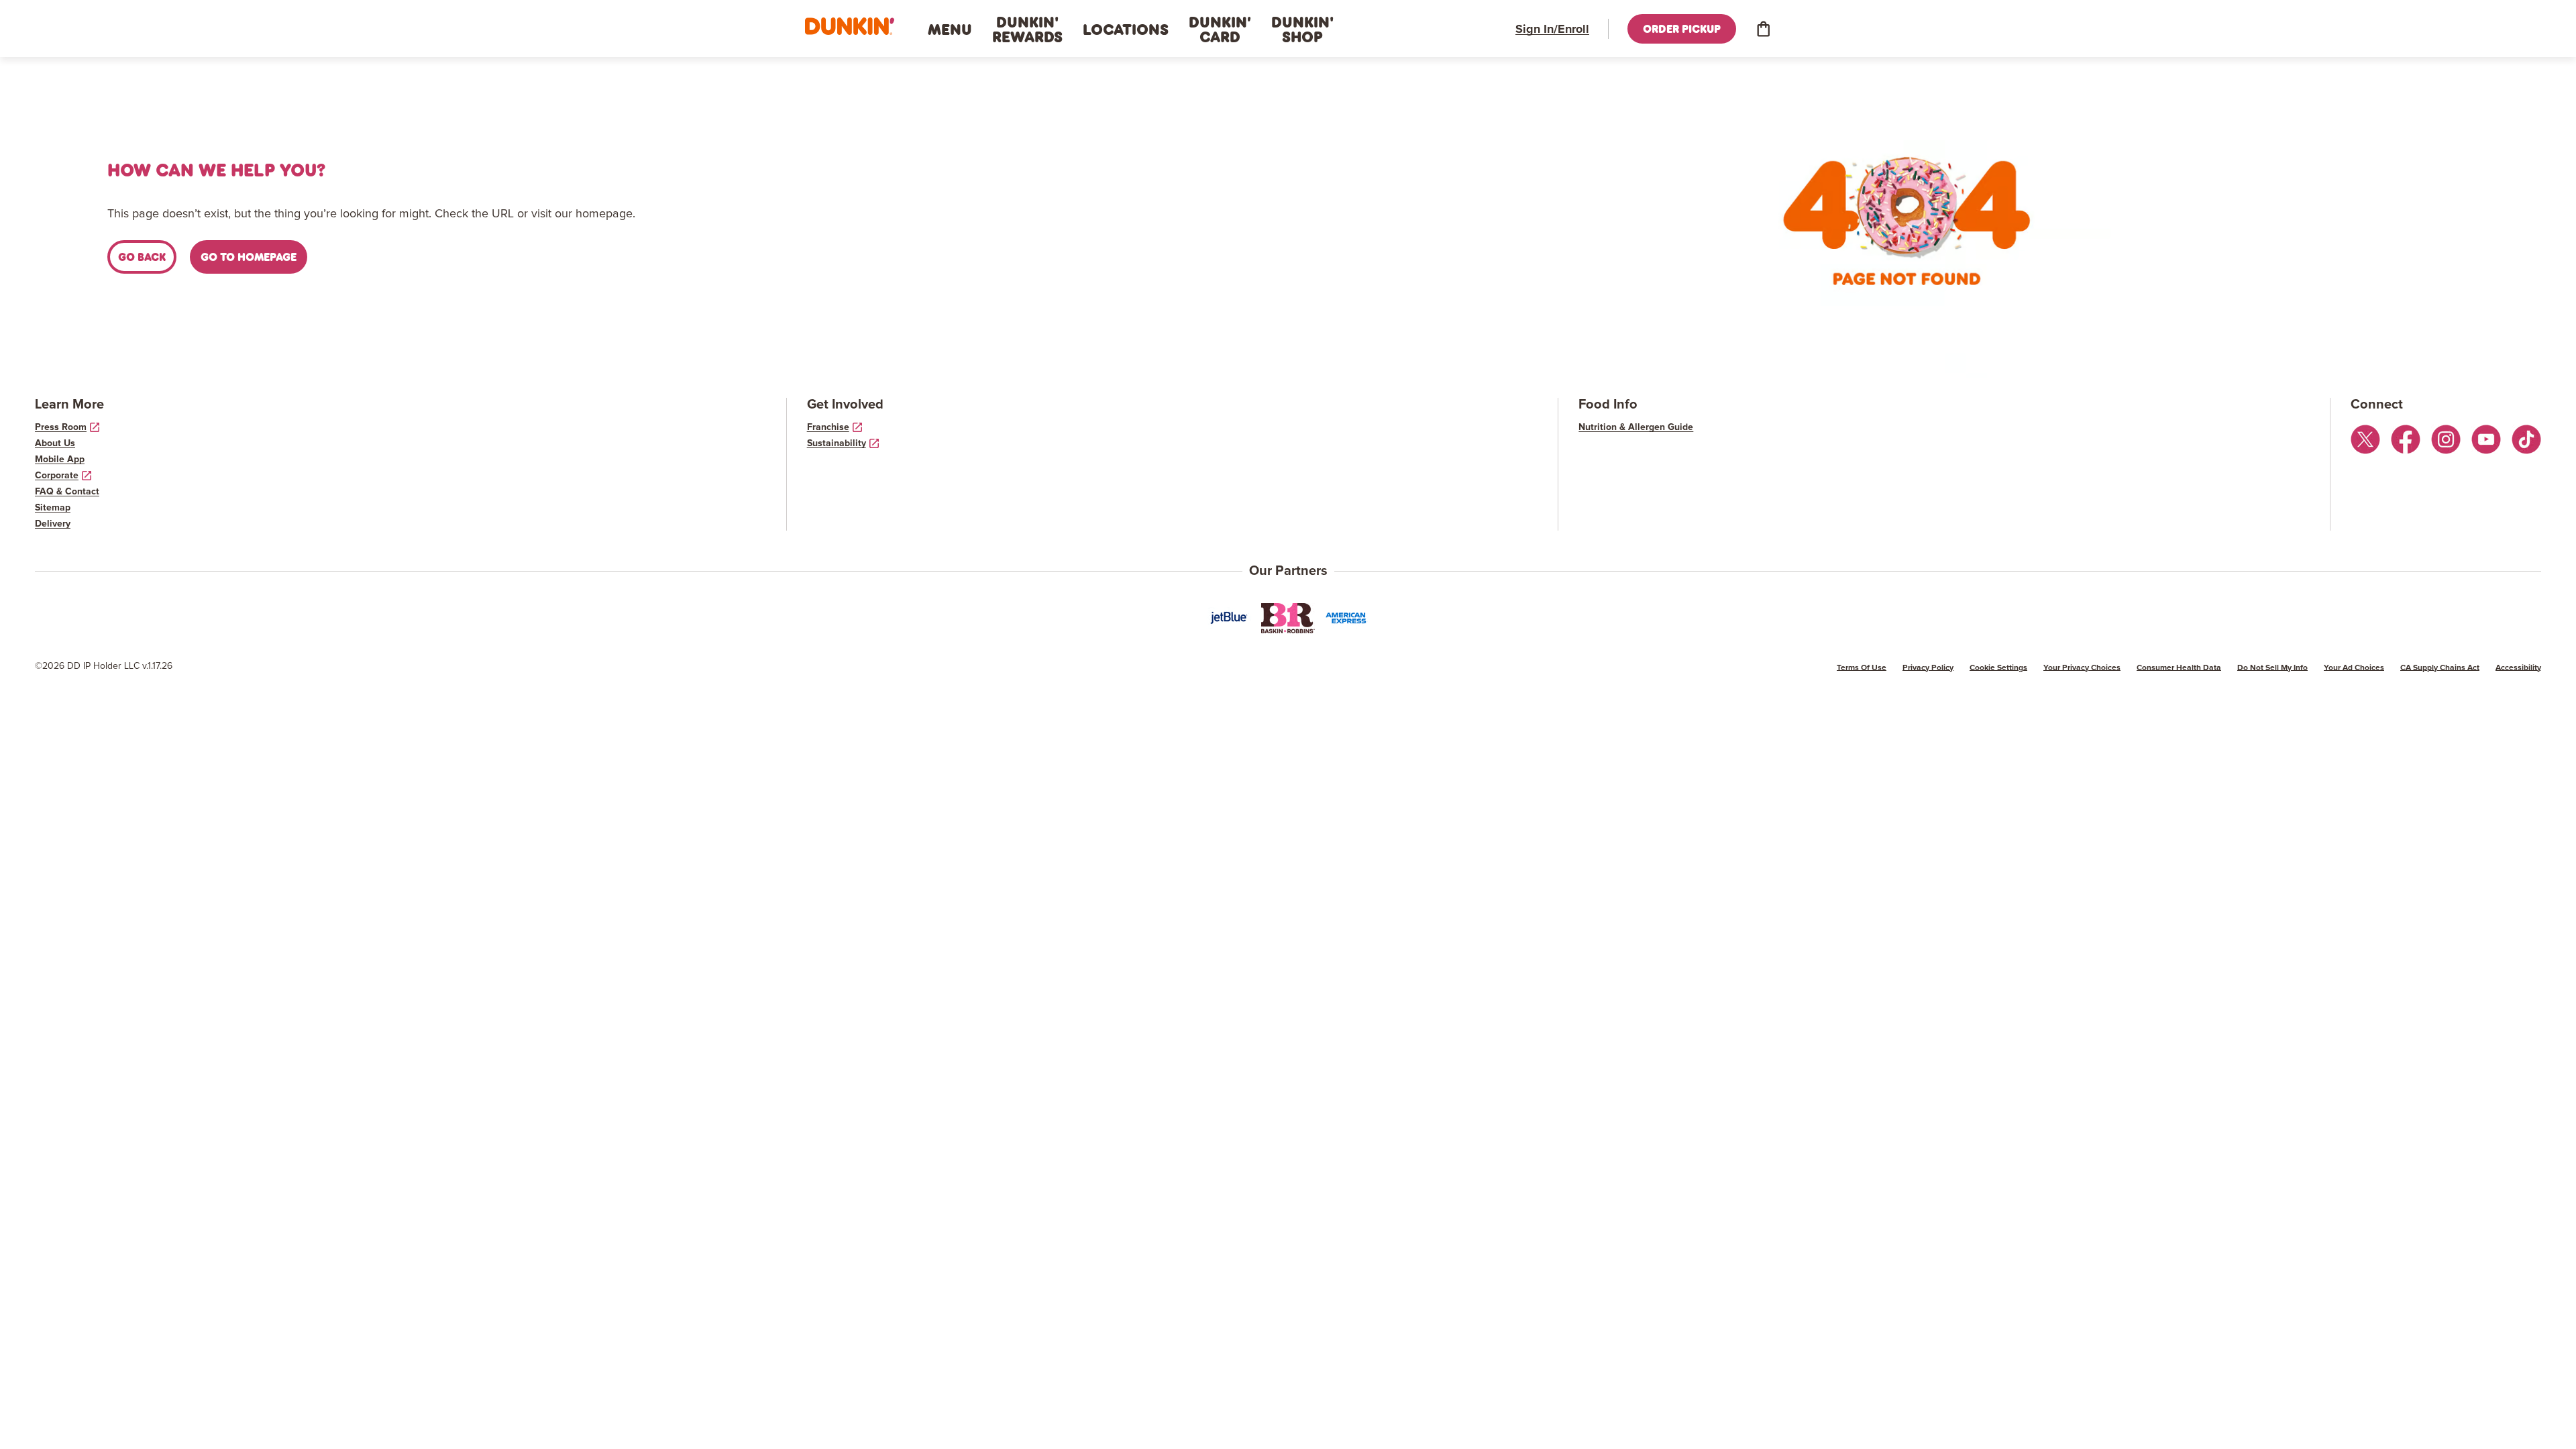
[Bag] (1763, 29)
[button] (850, 26)
